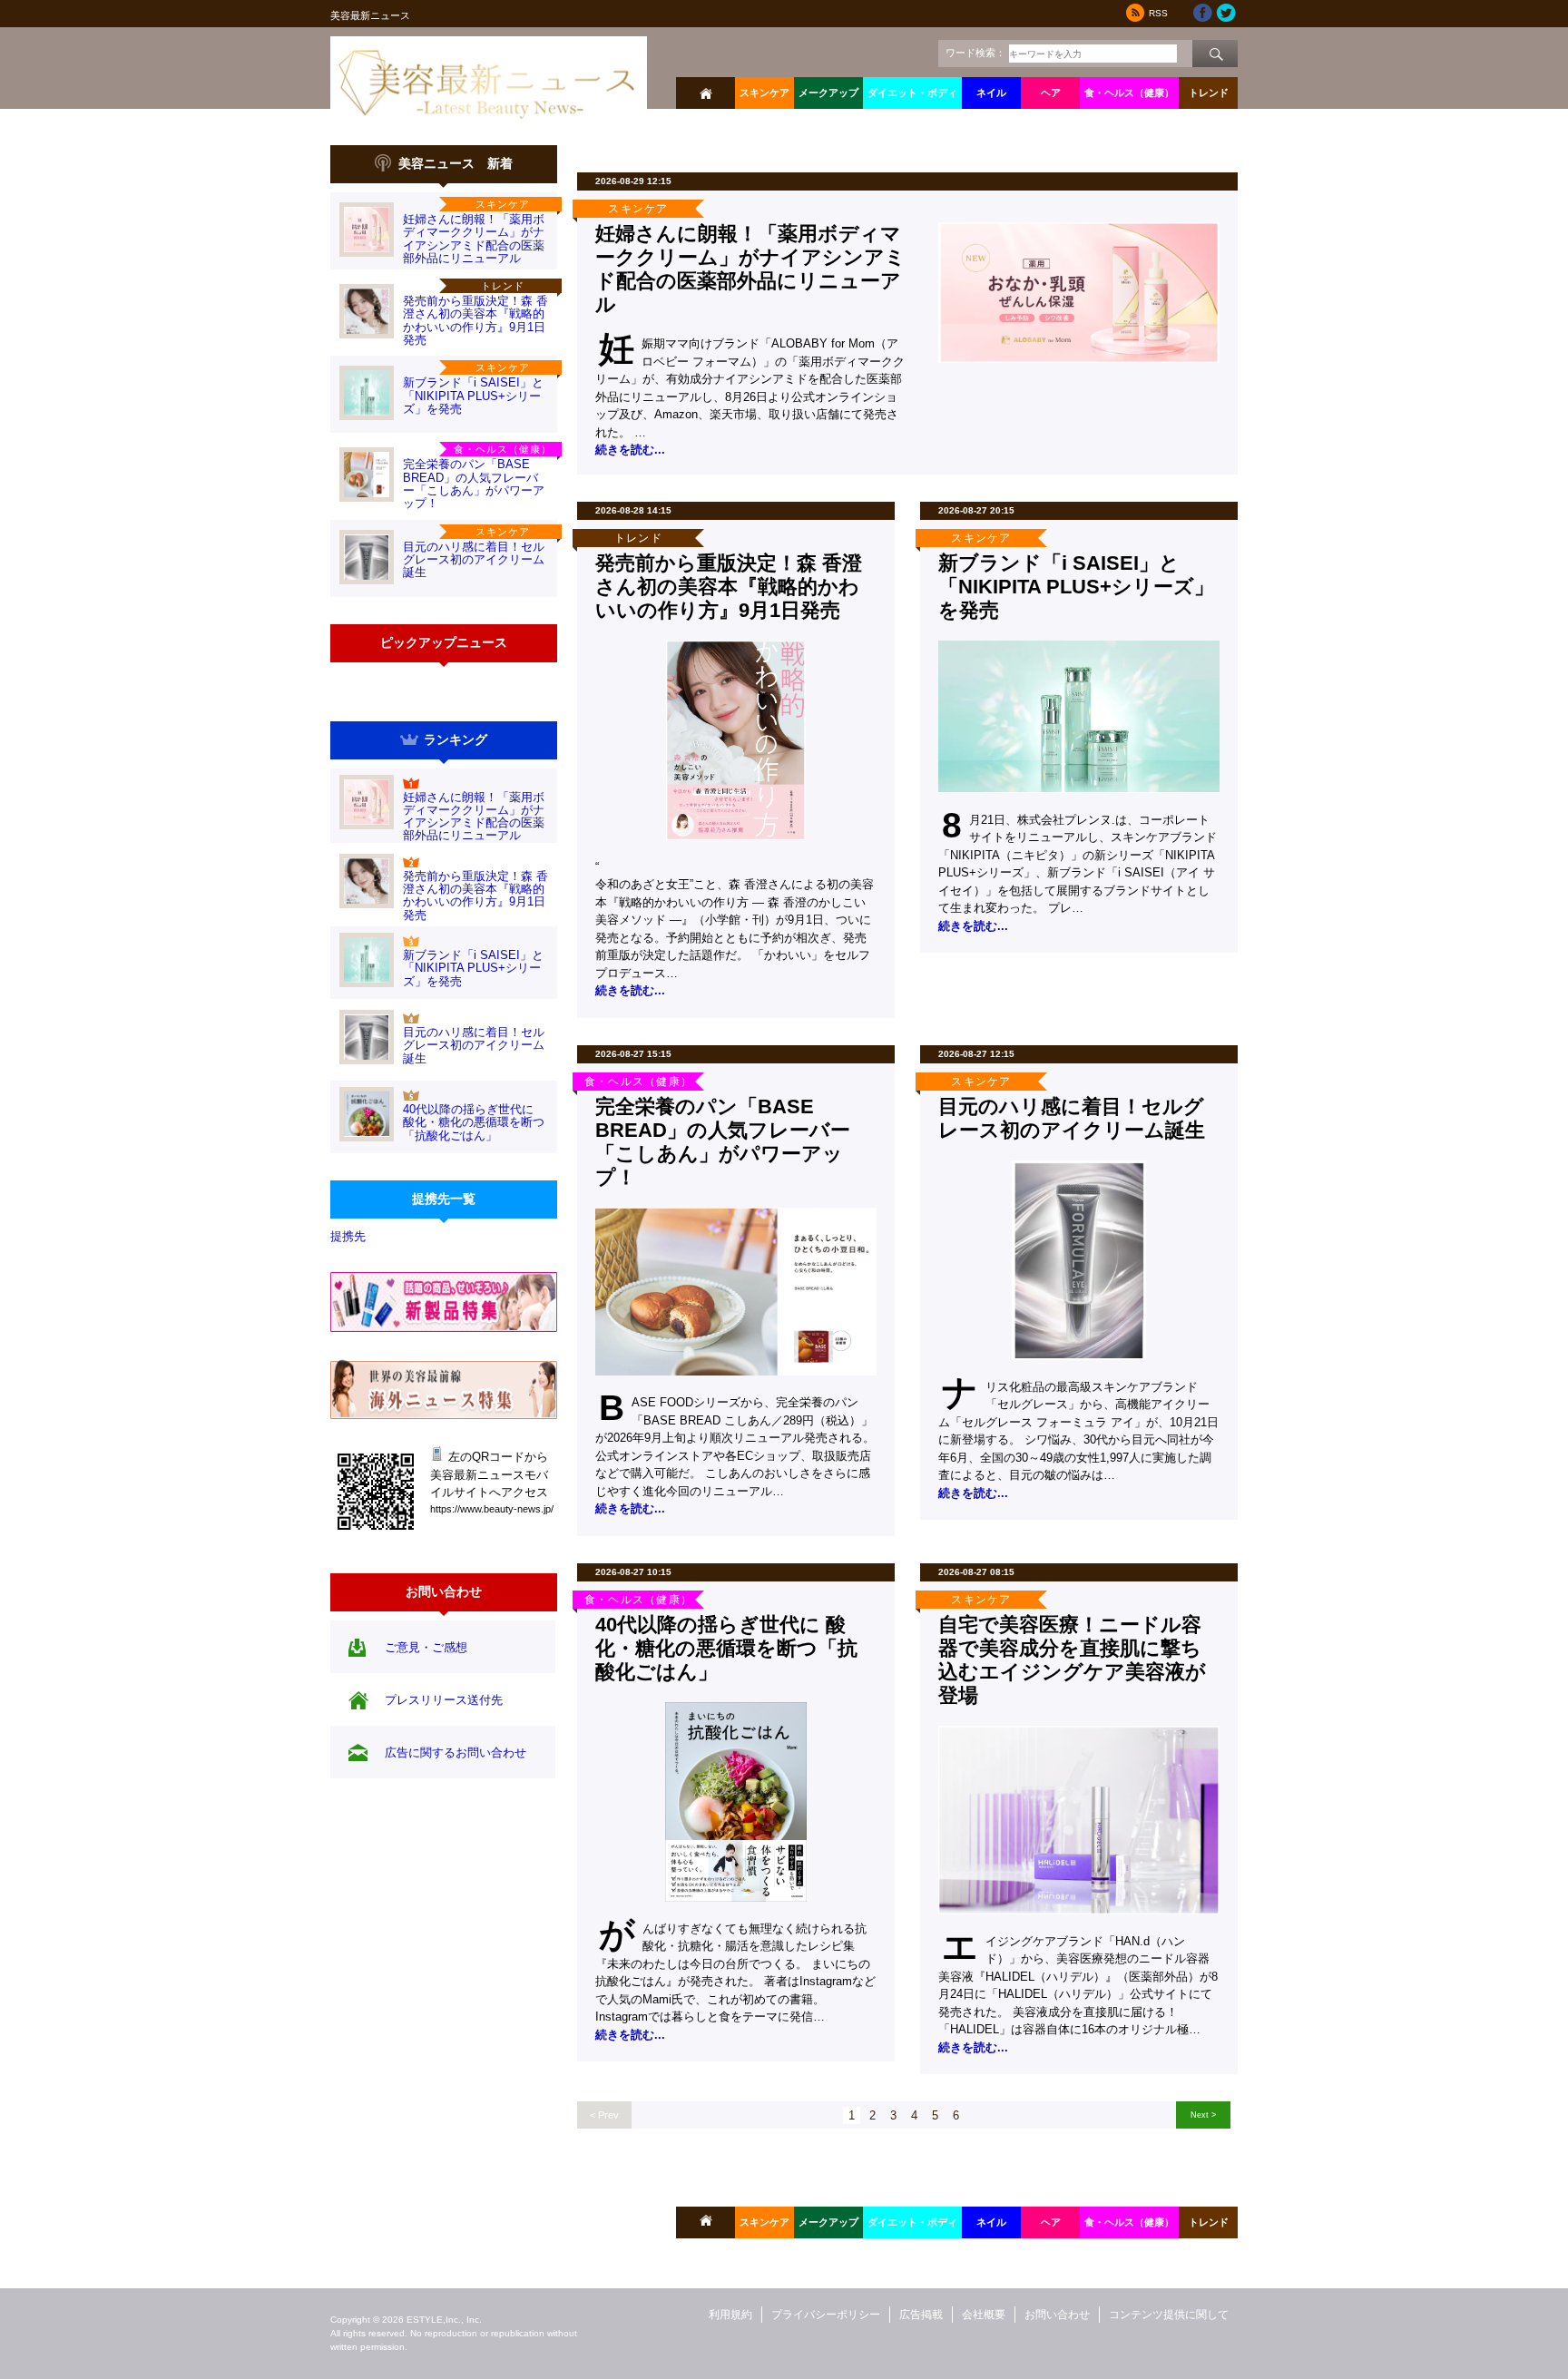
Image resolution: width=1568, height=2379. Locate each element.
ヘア (1051, 93)
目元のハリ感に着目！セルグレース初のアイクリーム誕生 (474, 560)
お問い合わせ (1057, 2315)
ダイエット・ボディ (912, 93)
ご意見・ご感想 (426, 1647)
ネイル (991, 93)
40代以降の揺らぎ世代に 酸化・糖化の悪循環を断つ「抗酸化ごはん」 (474, 1122)
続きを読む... (630, 450)
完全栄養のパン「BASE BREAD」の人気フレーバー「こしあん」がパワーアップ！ (474, 484)
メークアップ (828, 93)
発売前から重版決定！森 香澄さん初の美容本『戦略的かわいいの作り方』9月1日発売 (475, 320)
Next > (1203, 2115)
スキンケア (764, 93)
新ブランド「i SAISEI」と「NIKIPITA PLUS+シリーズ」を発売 (473, 396)
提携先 (348, 1236)
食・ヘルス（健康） (1129, 93)
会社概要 (984, 2315)
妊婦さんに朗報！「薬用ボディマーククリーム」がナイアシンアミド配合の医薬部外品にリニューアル (474, 239)
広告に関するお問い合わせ (456, 1752)
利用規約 (730, 2315)
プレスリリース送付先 (444, 1700)
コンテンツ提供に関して (1169, 2315)
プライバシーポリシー (826, 2315)
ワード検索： (975, 53)
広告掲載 (921, 2315)
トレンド (1209, 93)
